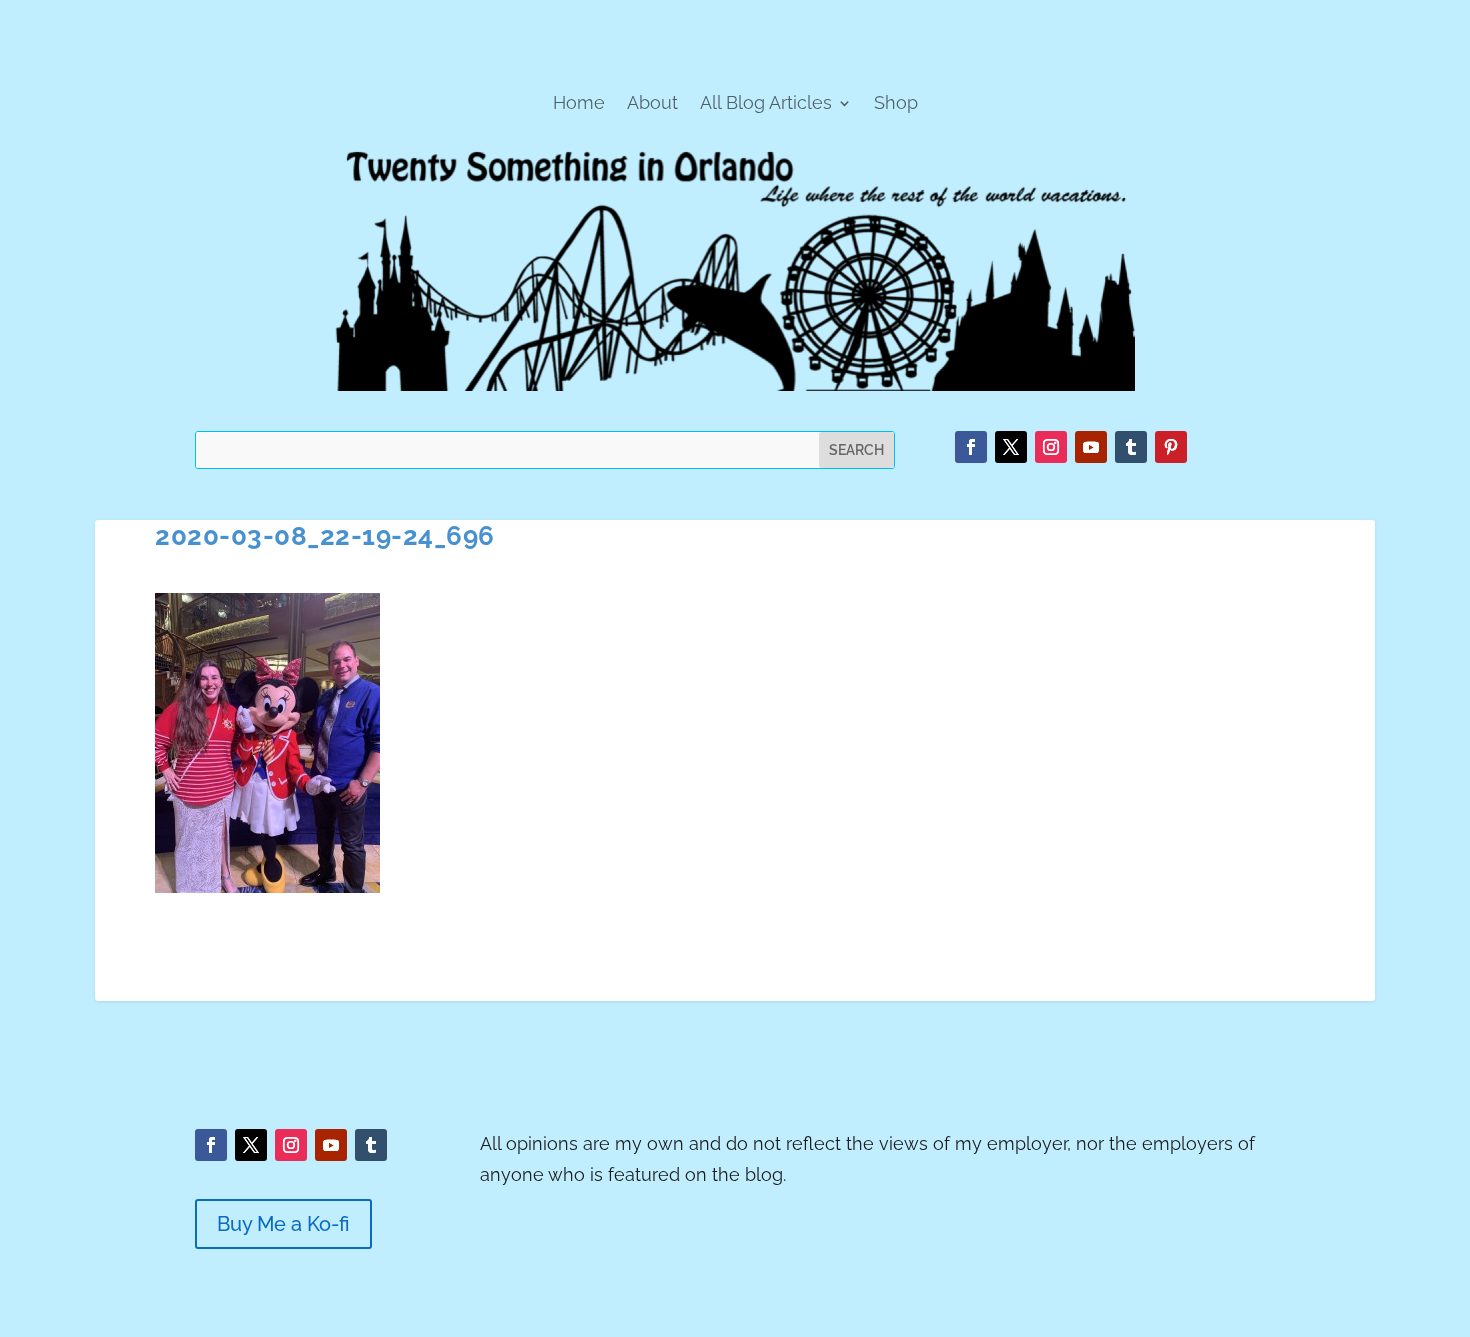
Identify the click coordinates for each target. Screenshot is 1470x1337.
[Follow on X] (1011, 447)
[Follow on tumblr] (1131, 447)
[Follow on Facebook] (971, 447)
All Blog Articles (766, 104)
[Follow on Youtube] (1091, 447)
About (652, 104)
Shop (896, 104)
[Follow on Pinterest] (1171, 447)
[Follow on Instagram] (1051, 447)
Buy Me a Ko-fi (283, 1224)
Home (579, 104)
